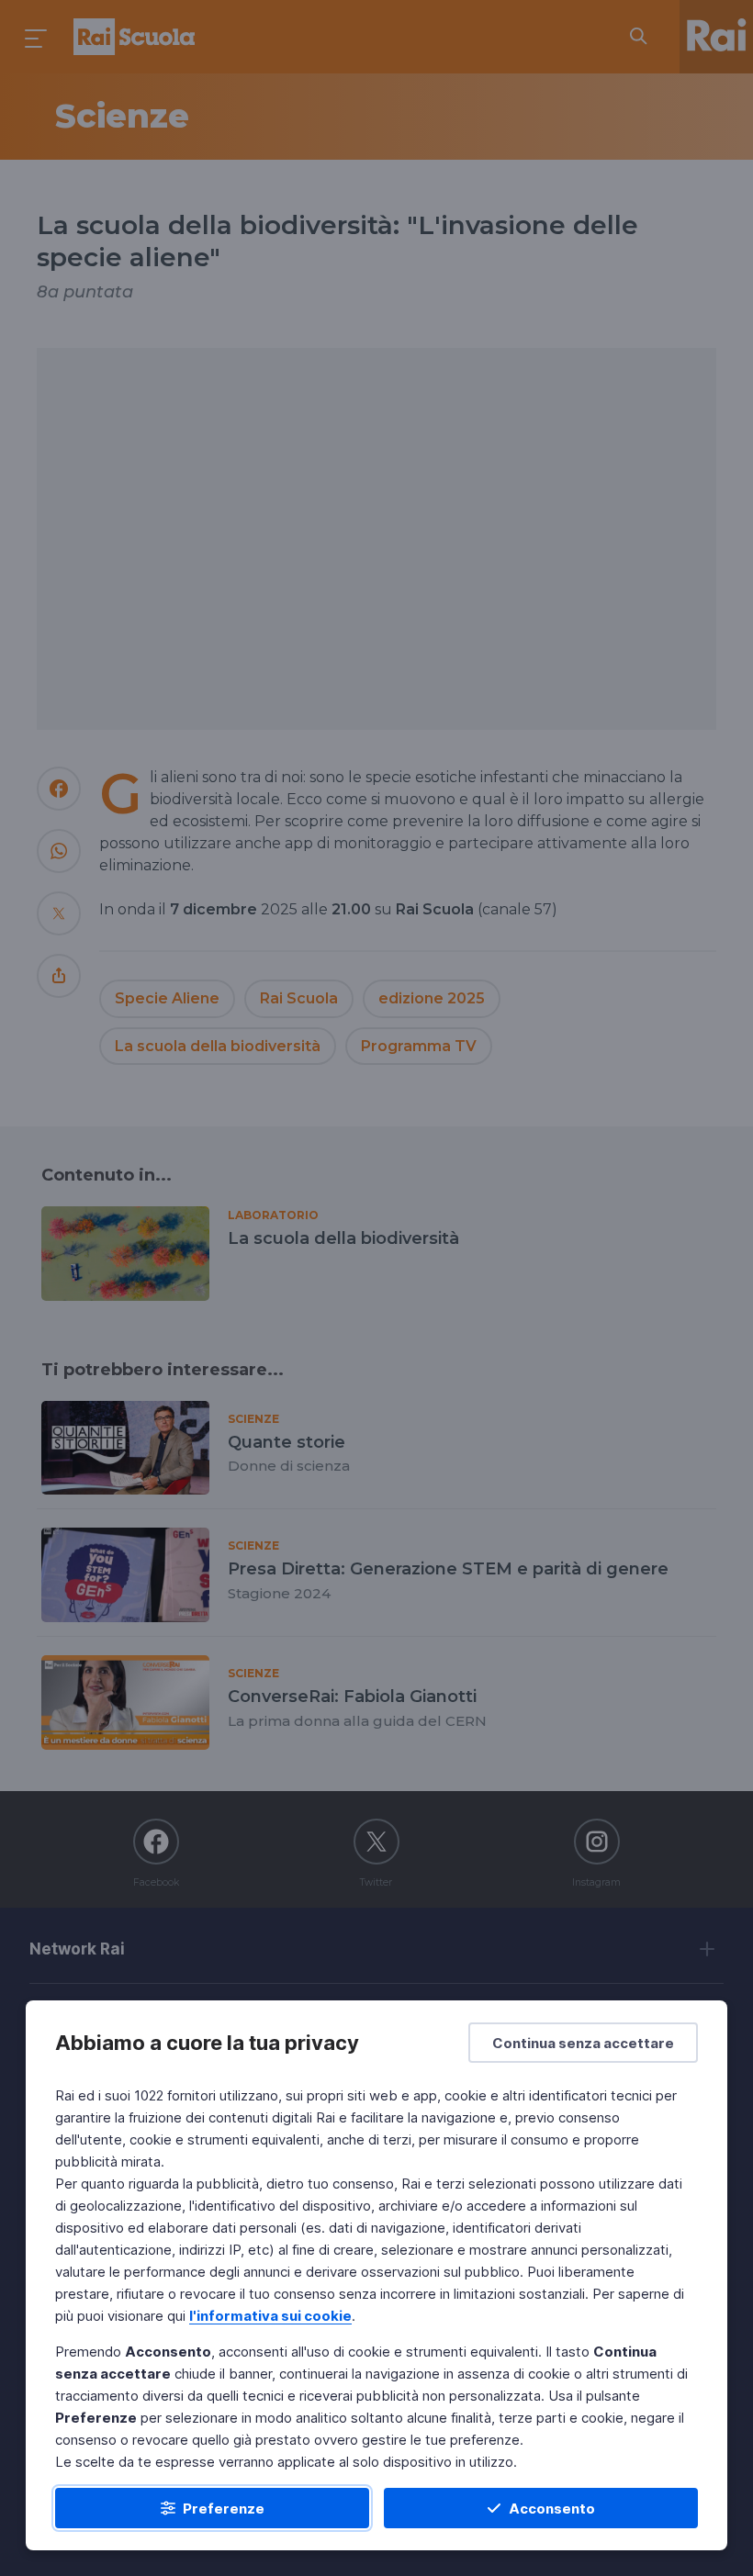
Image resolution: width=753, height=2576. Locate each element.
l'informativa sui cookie (270, 2316)
